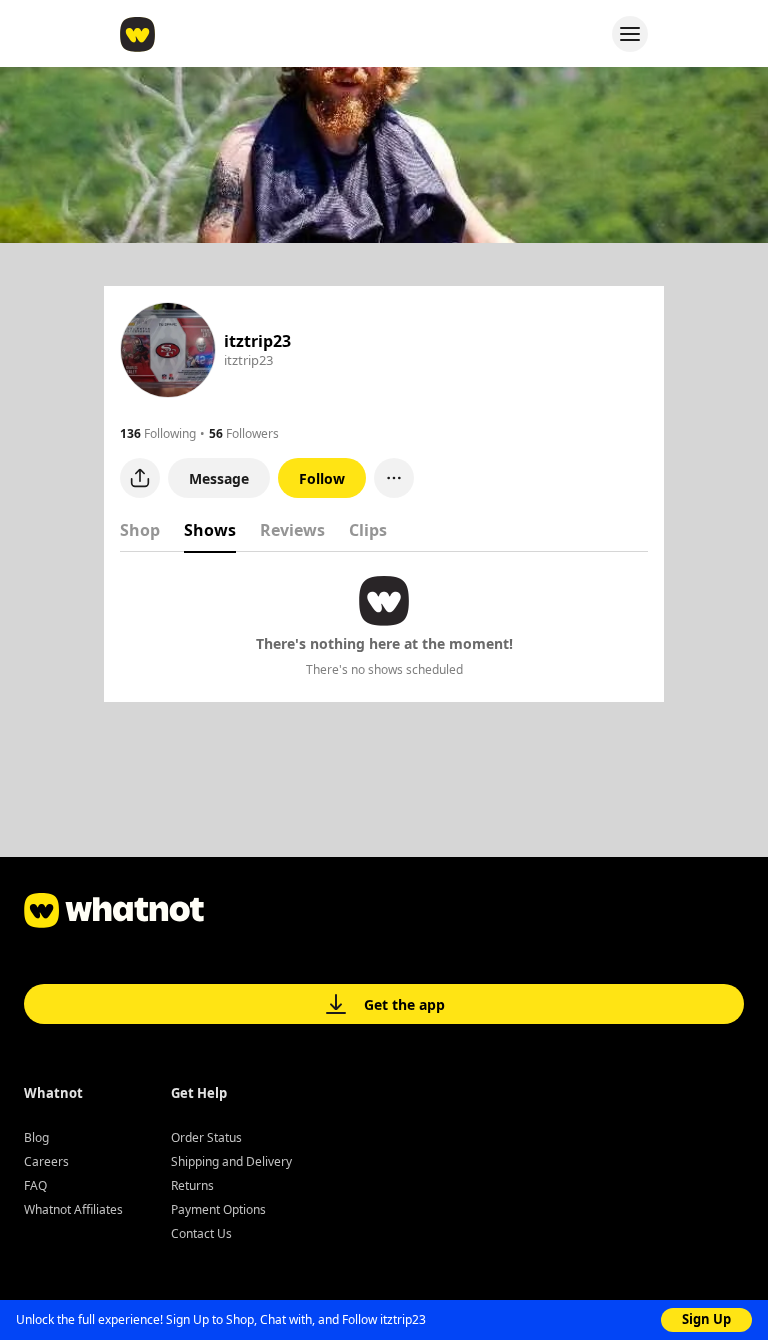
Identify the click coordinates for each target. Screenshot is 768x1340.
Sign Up (706, 1319)
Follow (322, 478)
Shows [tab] (210, 530)
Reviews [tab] (292, 530)
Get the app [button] (404, 1004)
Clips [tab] (368, 530)
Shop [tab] (140, 530)
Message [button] (219, 478)
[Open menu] (630, 34)
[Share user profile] (140, 478)
